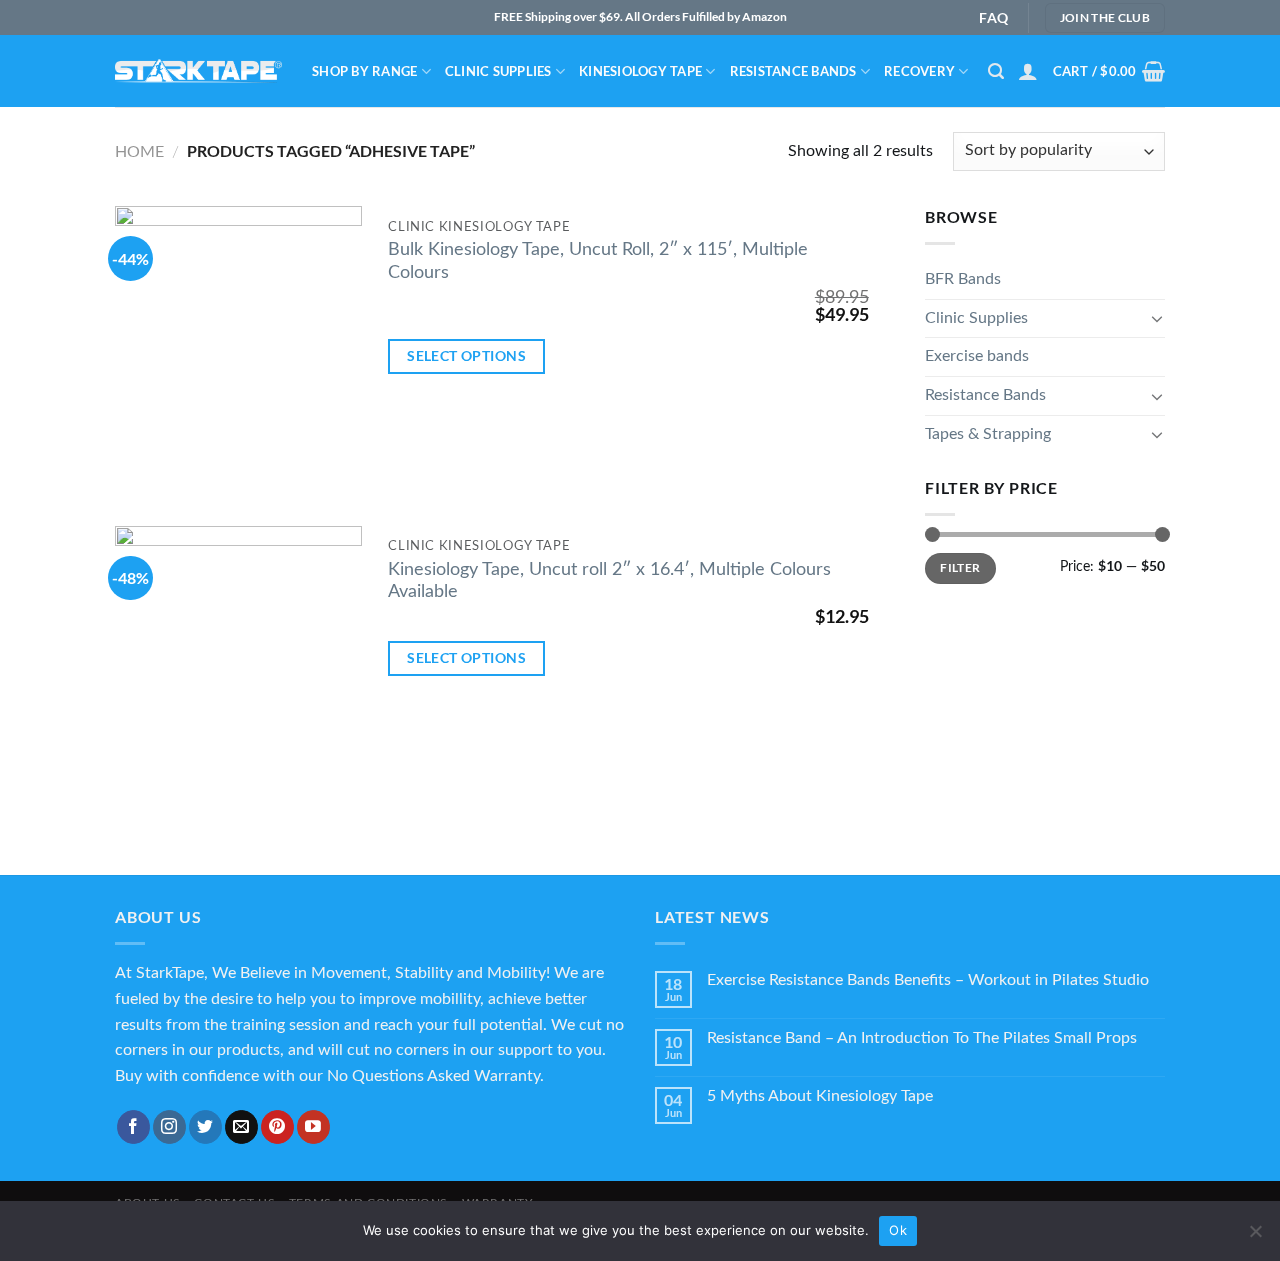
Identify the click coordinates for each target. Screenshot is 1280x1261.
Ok (898, 1230)
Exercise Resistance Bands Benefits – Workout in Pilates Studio (928, 980)
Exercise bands (977, 356)
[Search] (996, 71)
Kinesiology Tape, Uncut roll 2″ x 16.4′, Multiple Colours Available (609, 581)
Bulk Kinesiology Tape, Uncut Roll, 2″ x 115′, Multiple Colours (598, 261)
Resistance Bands (985, 395)
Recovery (919, 71)
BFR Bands (963, 279)
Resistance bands (793, 71)
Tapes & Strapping (988, 434)
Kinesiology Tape (640, 71)
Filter (960, 567)
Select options (466, 355)
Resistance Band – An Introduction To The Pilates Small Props (922, 1038)
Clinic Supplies (498, 71)
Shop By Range (364, 71)
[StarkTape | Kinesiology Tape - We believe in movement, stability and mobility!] (198, 71)
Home (139, 152)
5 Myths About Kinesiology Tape (820, 1096)
